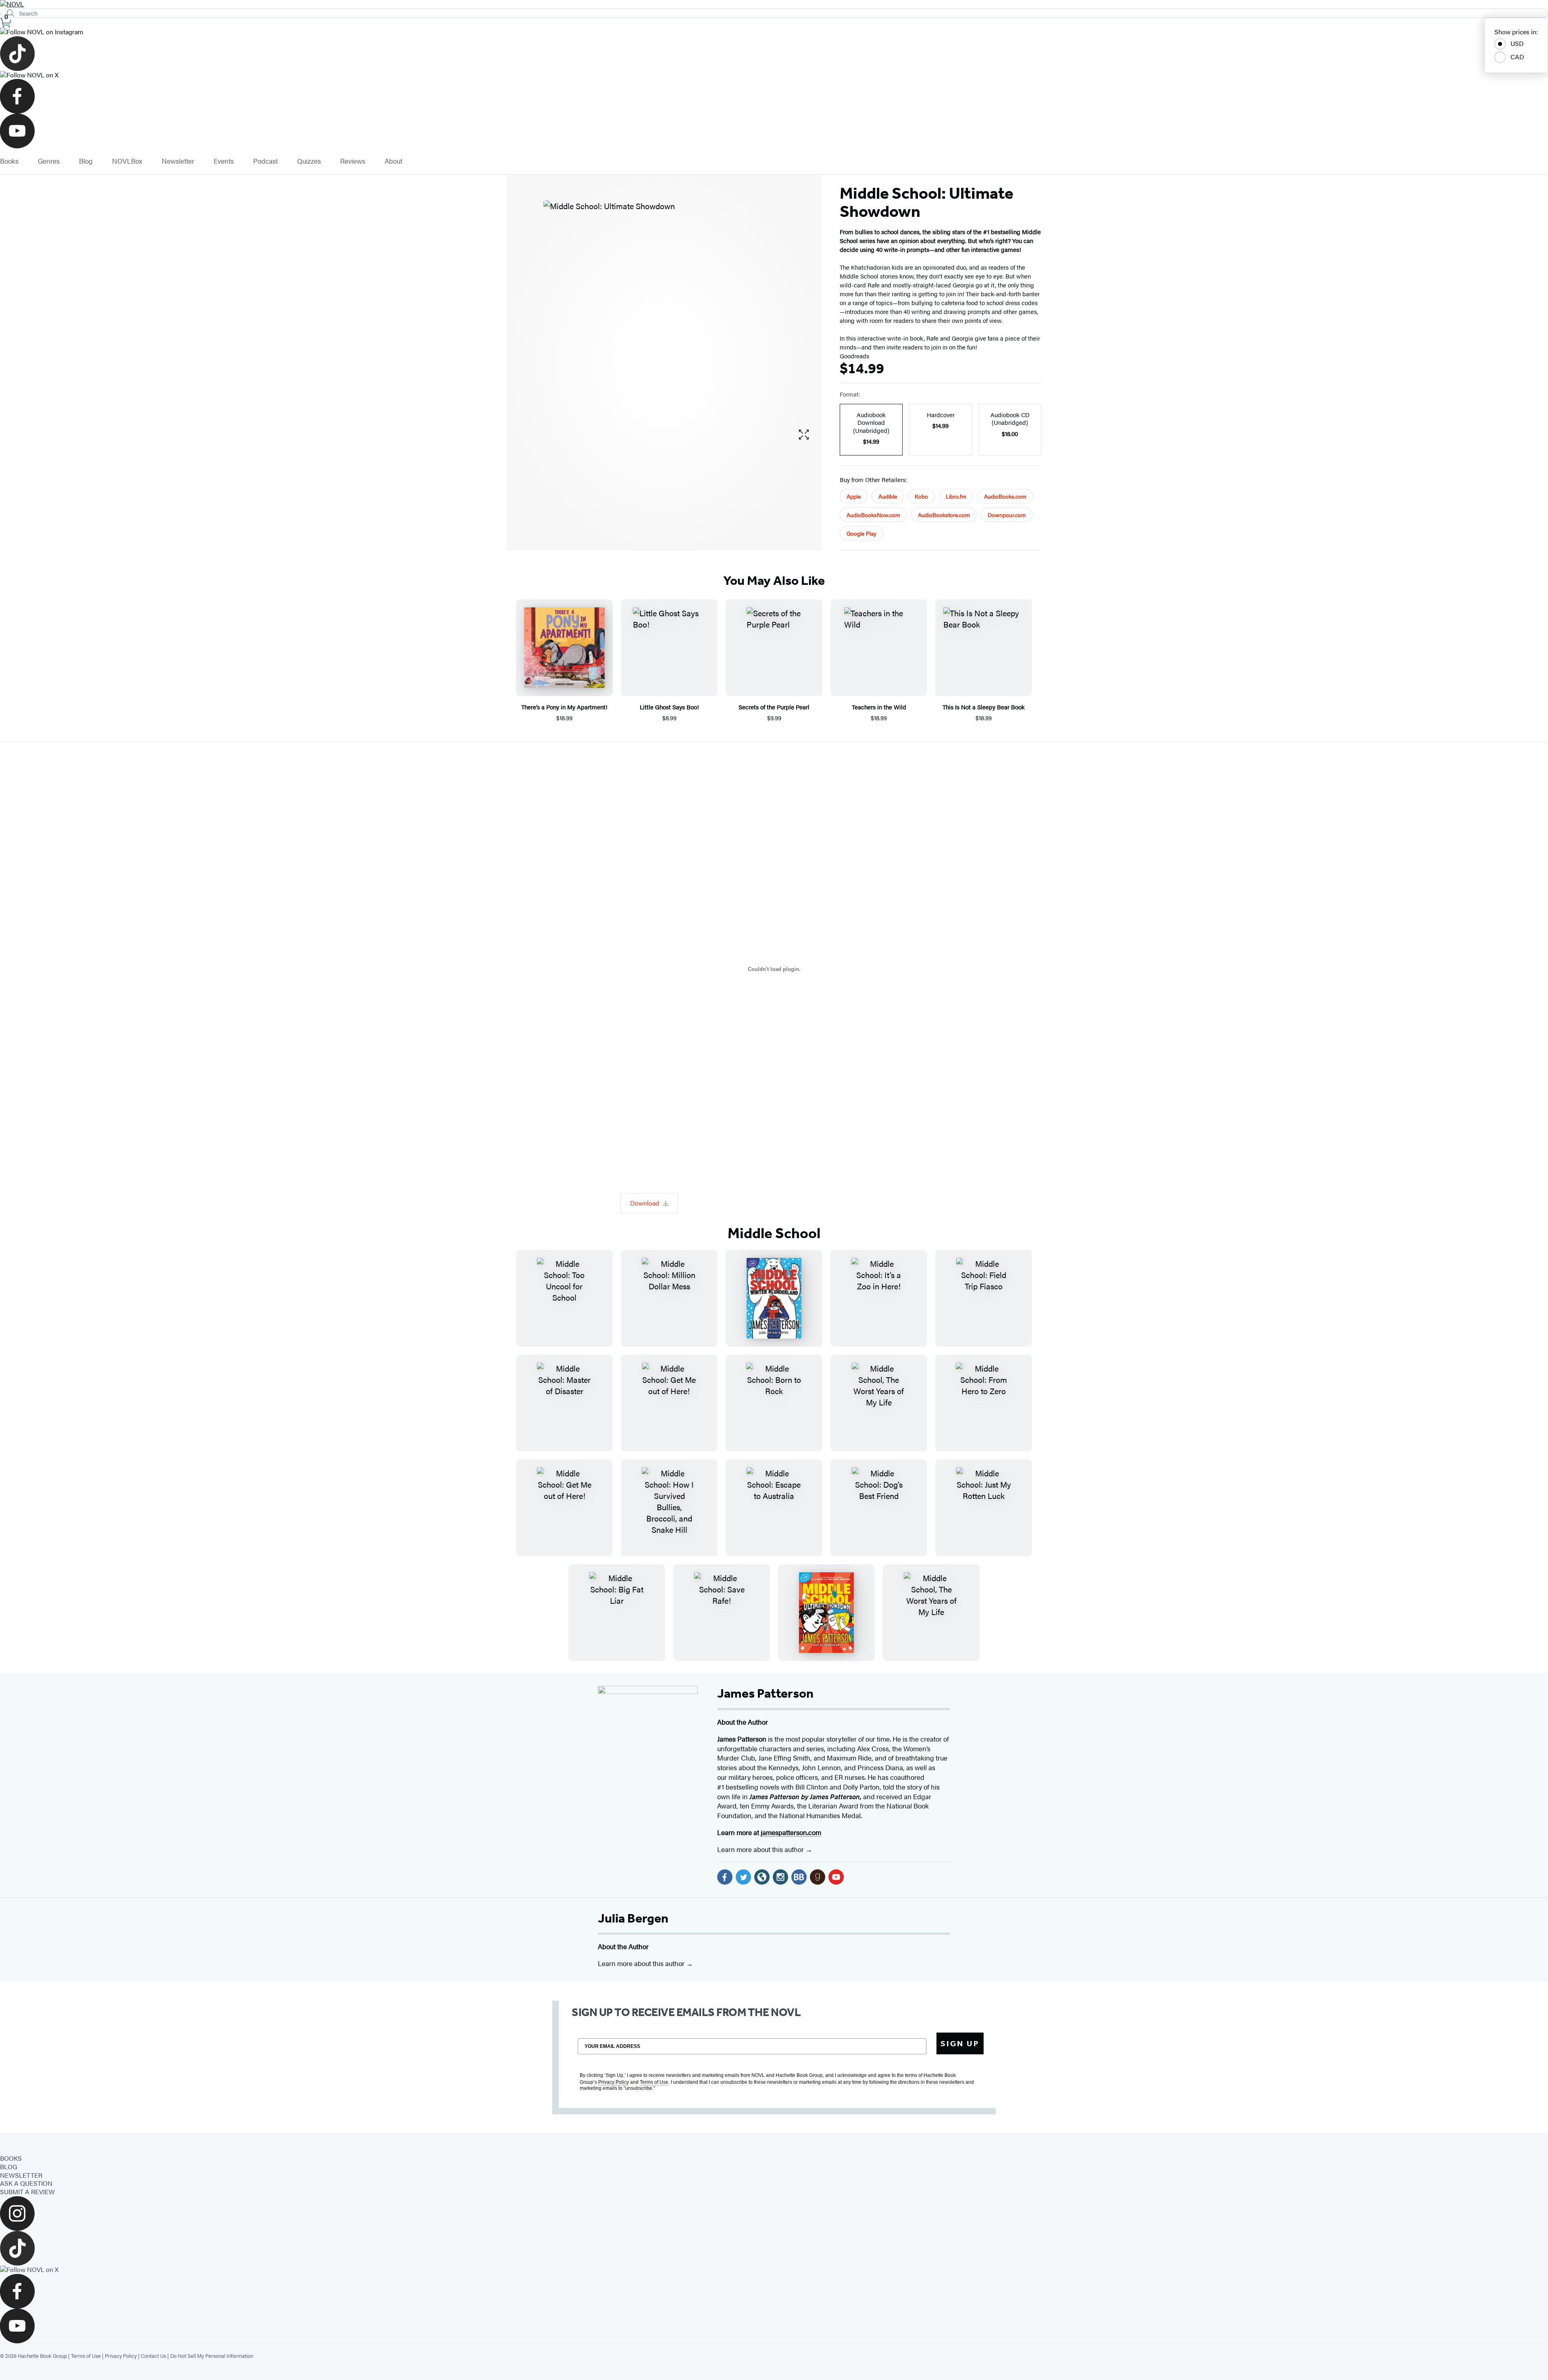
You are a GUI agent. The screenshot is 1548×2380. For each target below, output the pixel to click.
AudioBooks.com (1005, 496)
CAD (1517, 57)
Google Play (861, 533)
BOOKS (11, 2158)
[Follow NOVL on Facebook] (774, 96)
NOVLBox (127, 161)
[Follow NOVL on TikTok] (774, 54)
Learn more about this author (761, 1849)
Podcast (265, 161)
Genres (49, 161)
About (393, 161)
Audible (888, 496)
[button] (804, 435)
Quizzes (309, 161)
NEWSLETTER (21, 2175)
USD (1517, 43)
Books (9, 161)
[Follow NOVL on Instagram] (774, 32)
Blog (86, 161)
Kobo (921, 496)
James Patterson (765, 1693)
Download (645, 1203)
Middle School (774, 1233)
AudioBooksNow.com (873, 515)
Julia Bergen (633, 1918)
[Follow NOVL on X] (774, 75)
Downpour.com (1007, 515)
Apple (854, 496)
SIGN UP (960, 2043)
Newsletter (178, 161)
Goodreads (854, 356)
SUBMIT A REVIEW (27, 2192)
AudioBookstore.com (944, 515)
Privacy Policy (121, 2356)
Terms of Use (86, 2356)
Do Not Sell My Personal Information (212, 2356)
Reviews (353, 161)
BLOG (9, 2167)
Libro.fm (956, 496)
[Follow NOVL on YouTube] (774, 131)
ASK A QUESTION (26, 2183)
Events (224, 161)
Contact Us (153, 2356)
